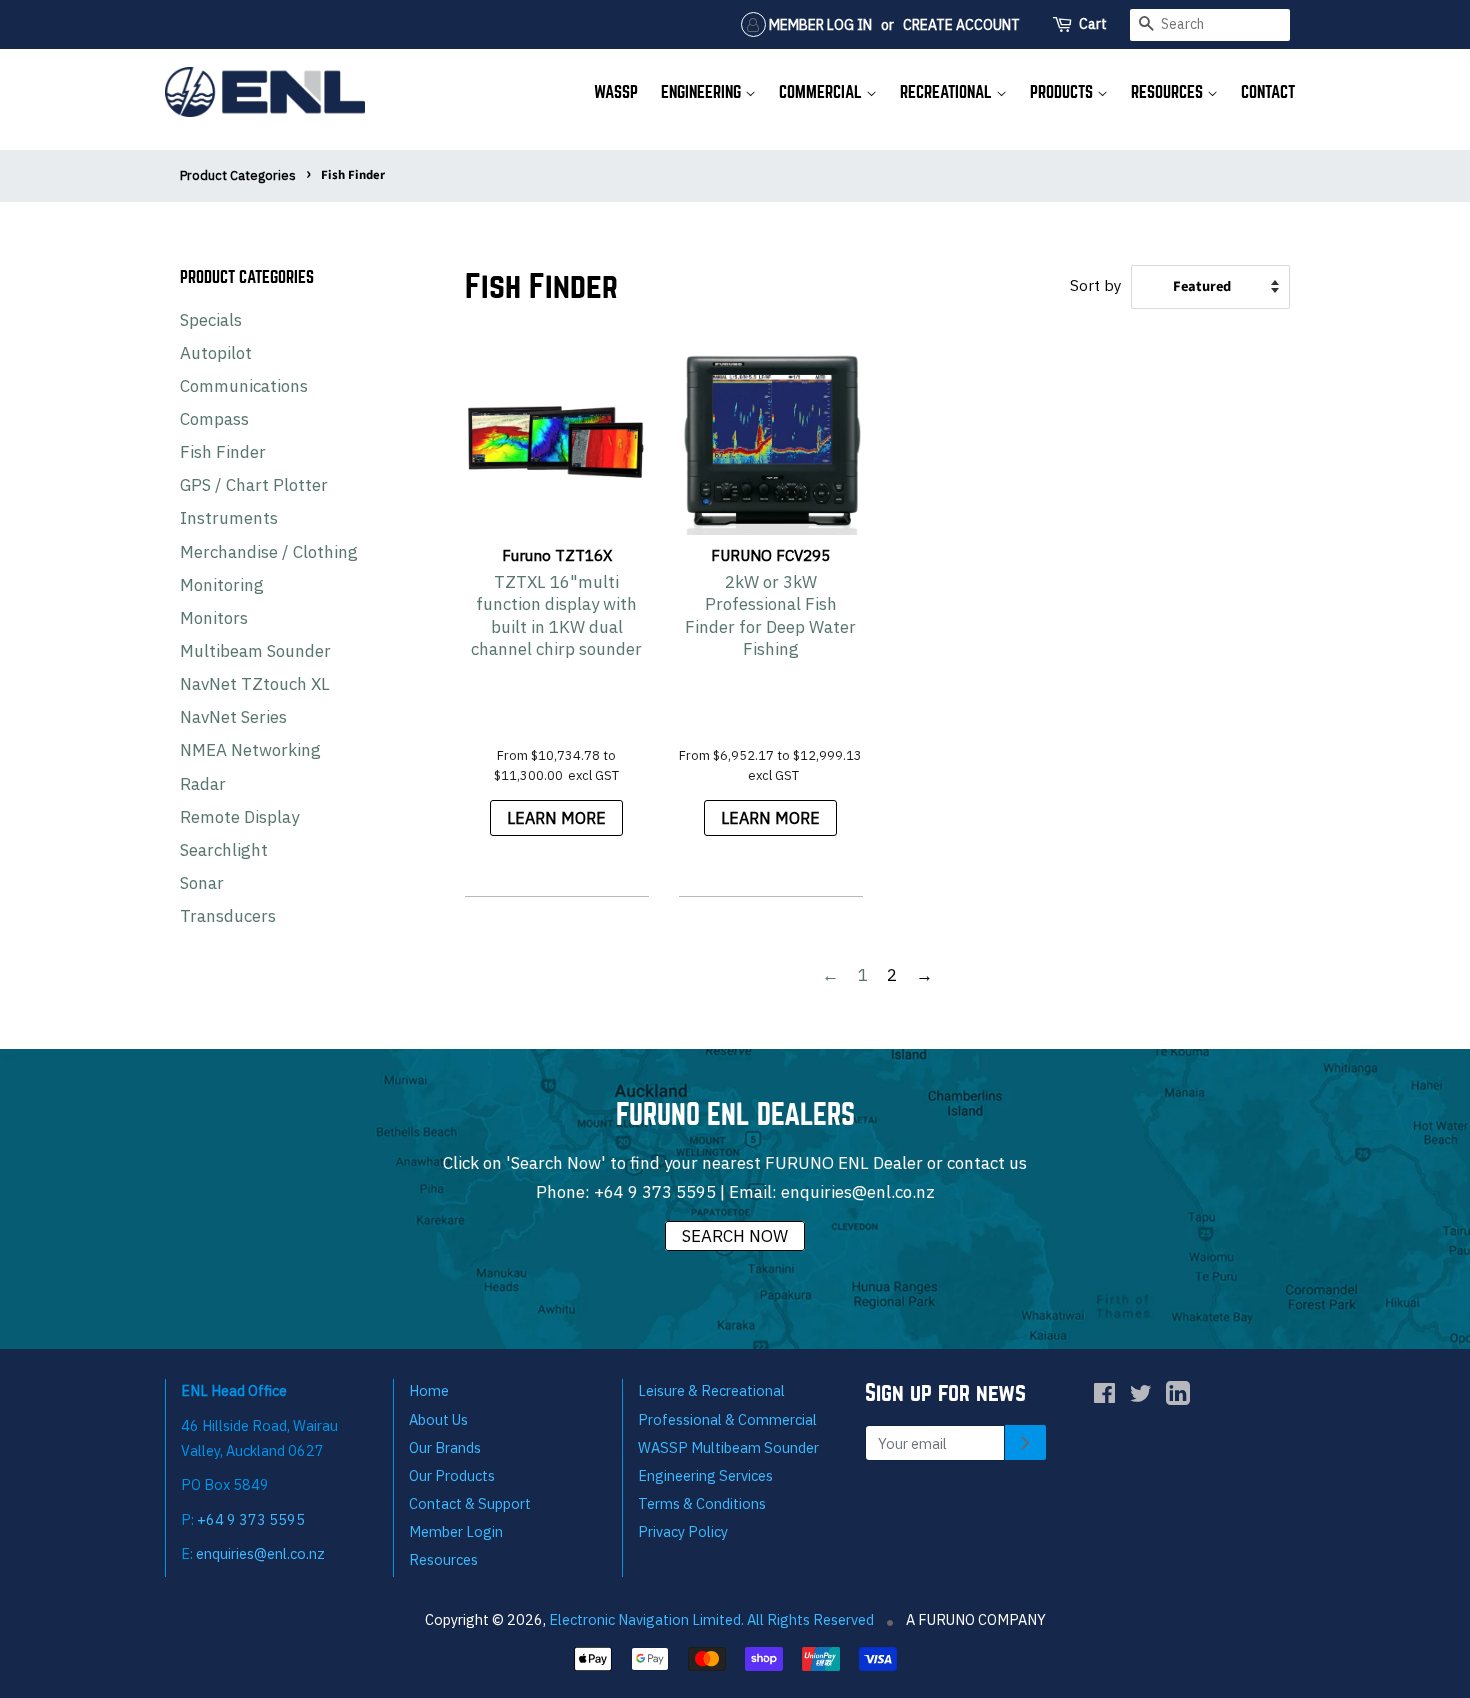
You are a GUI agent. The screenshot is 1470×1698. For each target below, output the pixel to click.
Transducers (228, 916)
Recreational (948, 92)
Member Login (456, 1531)
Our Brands (445, 1447)
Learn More (556, 818)
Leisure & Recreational (711, 1390)
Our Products (452, 1475)
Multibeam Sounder (255, 651)
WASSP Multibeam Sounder (728, 1447)
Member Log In (819, 25)
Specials (211, 320)
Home (429, 1390)
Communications (244, 386)
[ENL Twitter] (1141, 1396)
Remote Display (239, 817)
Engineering (703, 92)
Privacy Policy (683, 1531)
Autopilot (216, 353)
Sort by (1096, 285)
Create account (961, 25)
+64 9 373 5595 (655, 1192)
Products (1063, 92)
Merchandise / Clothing (269, 552)
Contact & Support (470, 1503)
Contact (1268, 92)
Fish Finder (223, 452)
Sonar (202, 883)
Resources (1169, 92)
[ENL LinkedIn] (1178, 1397)
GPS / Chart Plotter (254, 485)
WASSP (616, 92)
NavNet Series (233, 717)
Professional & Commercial (727, 1419)
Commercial (822, 92)
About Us (438, 1419)
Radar (203, 784)
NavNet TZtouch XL (255, 684)
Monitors (214, 618)
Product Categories (238, 175)
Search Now (735, 1236)
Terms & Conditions (702, 1503)
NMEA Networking (250, 750)
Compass (214, 419)
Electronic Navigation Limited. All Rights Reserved (711, 1619)
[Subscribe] (1025, 1442)
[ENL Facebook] (1104, 1396)
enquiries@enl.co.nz (858, 1192)
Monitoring (222, 585)
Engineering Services (705, 1475)
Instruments (229, 518)
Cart (1093, 24)
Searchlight (224, 850)
